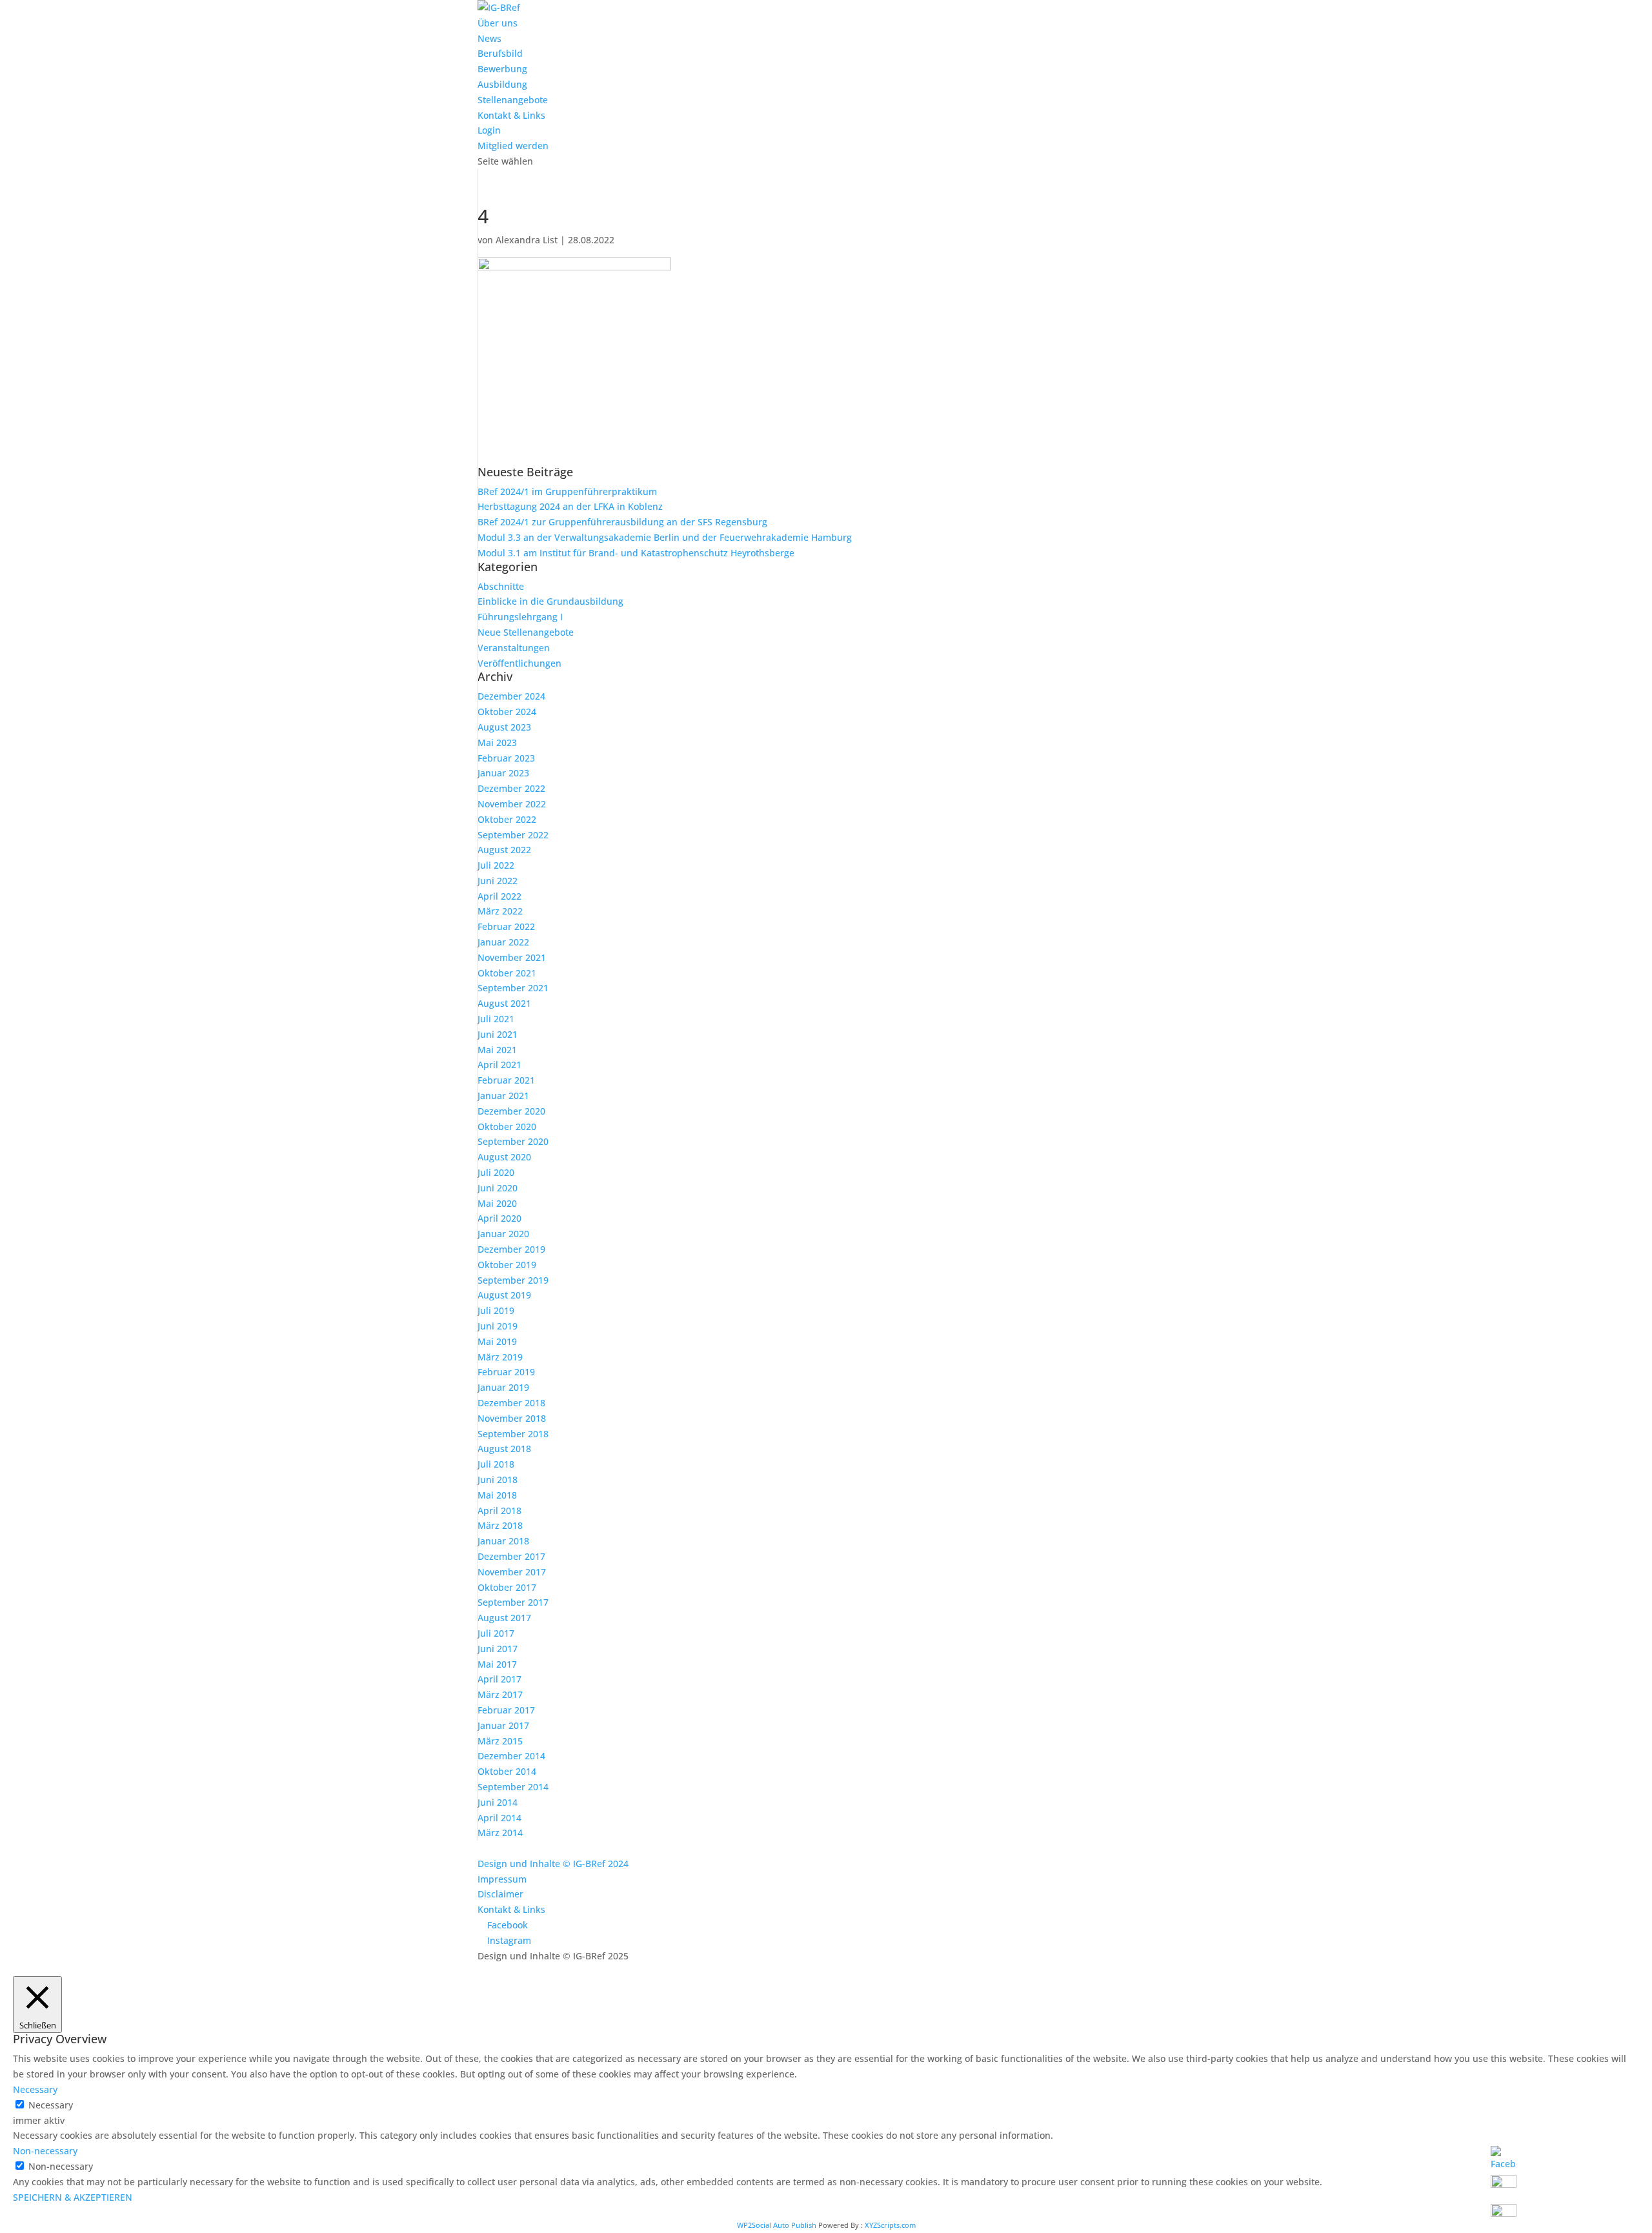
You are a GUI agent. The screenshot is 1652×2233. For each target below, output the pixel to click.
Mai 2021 (497, 1050)
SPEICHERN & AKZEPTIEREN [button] (73, 2197)
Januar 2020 (503, 1234)
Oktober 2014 (507, 1771)
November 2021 (512, 957)
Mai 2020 (497, 1203)
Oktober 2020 (507, 1127)
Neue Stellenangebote (526, 632)
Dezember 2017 (511, 1556)
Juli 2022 (496, 865)
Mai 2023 (497, 743)
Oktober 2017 (507, 1587)
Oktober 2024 (507, 712)
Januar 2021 (503, 1096)
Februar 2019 (506, 1372)
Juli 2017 (496, 1633)
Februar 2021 (506, 1080)
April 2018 (499, 1511)
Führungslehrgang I (520, 617)
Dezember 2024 (511, 696)
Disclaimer (500, 1894)
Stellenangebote (513, 100)
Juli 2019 (496, 1310)
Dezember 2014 (511, 1756)
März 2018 (500, 1525)
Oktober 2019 (507, 1265)
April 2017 (499, 1679)
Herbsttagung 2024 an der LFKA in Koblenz (570, 506)
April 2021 (499, 1065)
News (489, 38)
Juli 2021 (496, 1019)
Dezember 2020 (511, 1111)
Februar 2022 (506, 926)
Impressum (502, 1879)
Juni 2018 (498, 1480)
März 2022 (500, 911)
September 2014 (513, 1787)
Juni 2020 (498, 1188)
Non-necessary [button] (45, 2151)
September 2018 (513, 1434)
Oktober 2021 (507, 973)
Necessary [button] (35, 2089)
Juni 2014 (498, 1802)
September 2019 (513, 1280)
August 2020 (504, 1157)
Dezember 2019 (511, 1249)
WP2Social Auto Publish (777, 2225)
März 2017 (500, 1694)
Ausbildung (502, 84)
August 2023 (504, 727)
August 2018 (504, 1449)
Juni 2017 (498, 1649)
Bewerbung (502, 69)
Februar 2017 (506, 1710)
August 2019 (504, 1295)
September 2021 (513, 988)
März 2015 (500, 1741)
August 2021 (504, 1003)
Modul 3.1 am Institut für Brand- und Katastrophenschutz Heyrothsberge (636, 553)
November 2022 (512, 804)
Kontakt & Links (511, 115)
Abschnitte (501, 586)
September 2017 (513, 1602)
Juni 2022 (498, 881)
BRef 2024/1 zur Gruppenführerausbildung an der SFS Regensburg (622, 522)
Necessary (51, 2105)
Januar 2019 (503, 1387)
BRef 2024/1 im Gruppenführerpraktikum (567, 491)
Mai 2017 (497, 1664)
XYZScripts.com (890, 2225)
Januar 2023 (503, 773)
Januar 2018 (503, 1541)
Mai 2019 (497, 1341)
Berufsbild (500, 53)
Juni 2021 (498, 1034)
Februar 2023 (506, 758)
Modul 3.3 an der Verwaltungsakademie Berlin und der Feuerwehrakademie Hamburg (665, 537)
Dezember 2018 (511, 1403)
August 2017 (504, 1618)
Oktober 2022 (507, 819)
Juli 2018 (496, 1464)
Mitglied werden (513, 146)
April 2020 (499, 1218)
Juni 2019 (498, 1326)
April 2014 (499, 1818)
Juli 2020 (496, 1172)
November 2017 (512, 1572)
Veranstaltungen (514, 648)
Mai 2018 (497, 1495)
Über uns (498, 23)
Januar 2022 (503, 942)
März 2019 (500, 1357)
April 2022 (499, 896)
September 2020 (513, 1141)
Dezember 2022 (511, 788)
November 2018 (512, 1418)
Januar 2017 (503, 1725)
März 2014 (500, 1833)
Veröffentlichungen (519, 663)
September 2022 (513, 835)
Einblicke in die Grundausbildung (550, 601)
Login (489, 130)
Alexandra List (527, 240)
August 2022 (504, 850)
